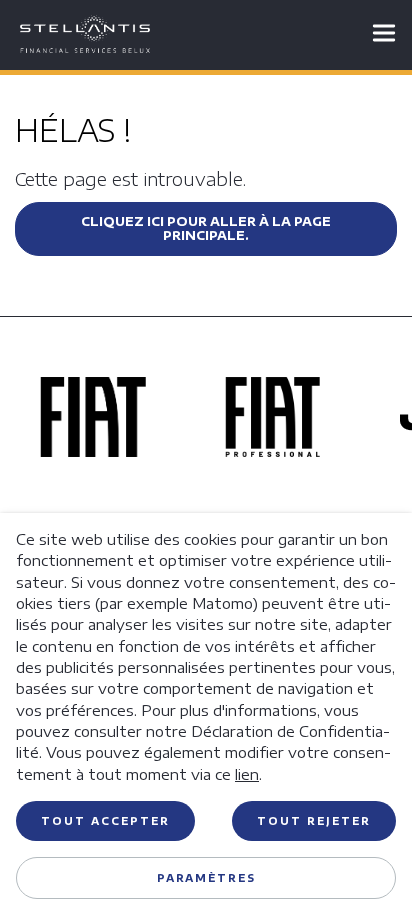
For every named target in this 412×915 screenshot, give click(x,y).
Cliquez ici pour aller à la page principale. (206, 228)
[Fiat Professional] (272, 449)
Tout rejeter (314, 821)
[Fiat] (92, 449)
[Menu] (380, 35)
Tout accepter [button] (105, 821)
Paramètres (206, 878)
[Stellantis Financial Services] (85, 35)
